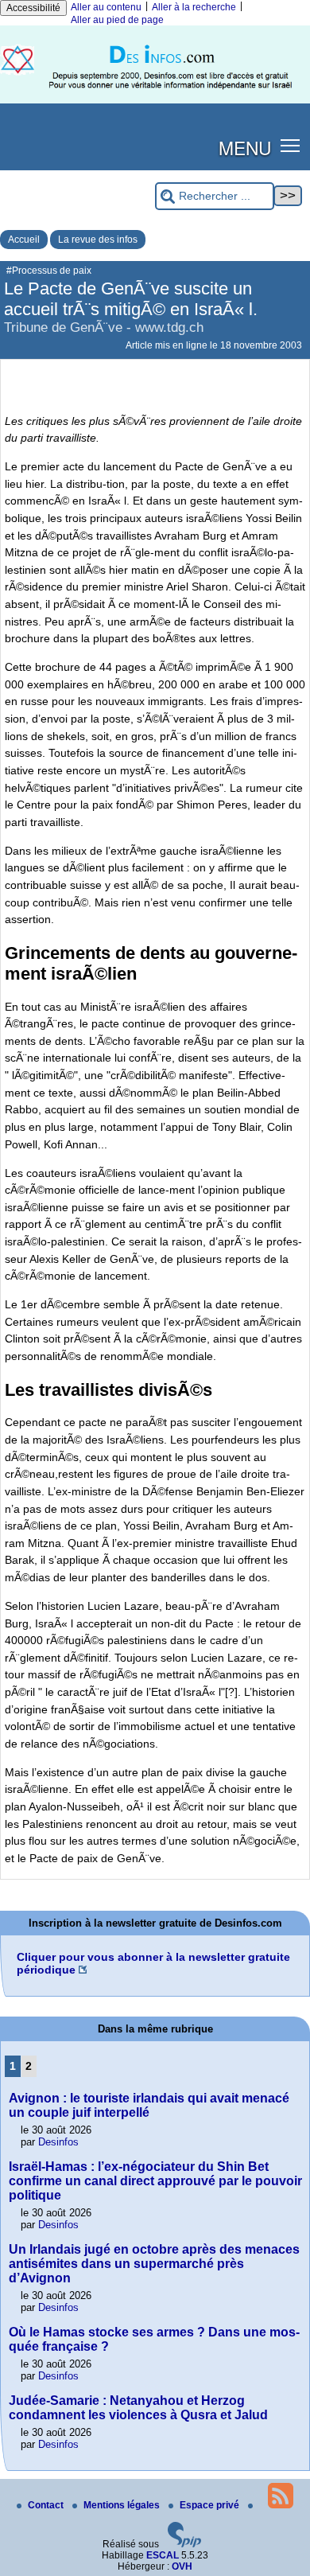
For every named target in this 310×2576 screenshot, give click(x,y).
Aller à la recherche (194, 7)
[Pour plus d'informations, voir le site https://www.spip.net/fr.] (184, 2544)
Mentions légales (123, 2505)
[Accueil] (155, 100)
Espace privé (211, 2505)
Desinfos (58, 2142)
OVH (182, 2566)
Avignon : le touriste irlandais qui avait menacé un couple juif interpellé (149, 2105)
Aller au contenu (106, 7)
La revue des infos (98, 240)
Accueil (24, 240)
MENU (245, 147)
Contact (47, 2505)
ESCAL (163, 2555)
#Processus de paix (49, 271)
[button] (291, 144)
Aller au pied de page (117, 20)
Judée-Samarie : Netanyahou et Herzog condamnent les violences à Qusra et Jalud (138, 2408)
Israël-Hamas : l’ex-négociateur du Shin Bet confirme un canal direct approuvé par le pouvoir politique (155, 2181)
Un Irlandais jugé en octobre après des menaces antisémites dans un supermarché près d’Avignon (154, 2264)
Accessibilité (33, 8)
